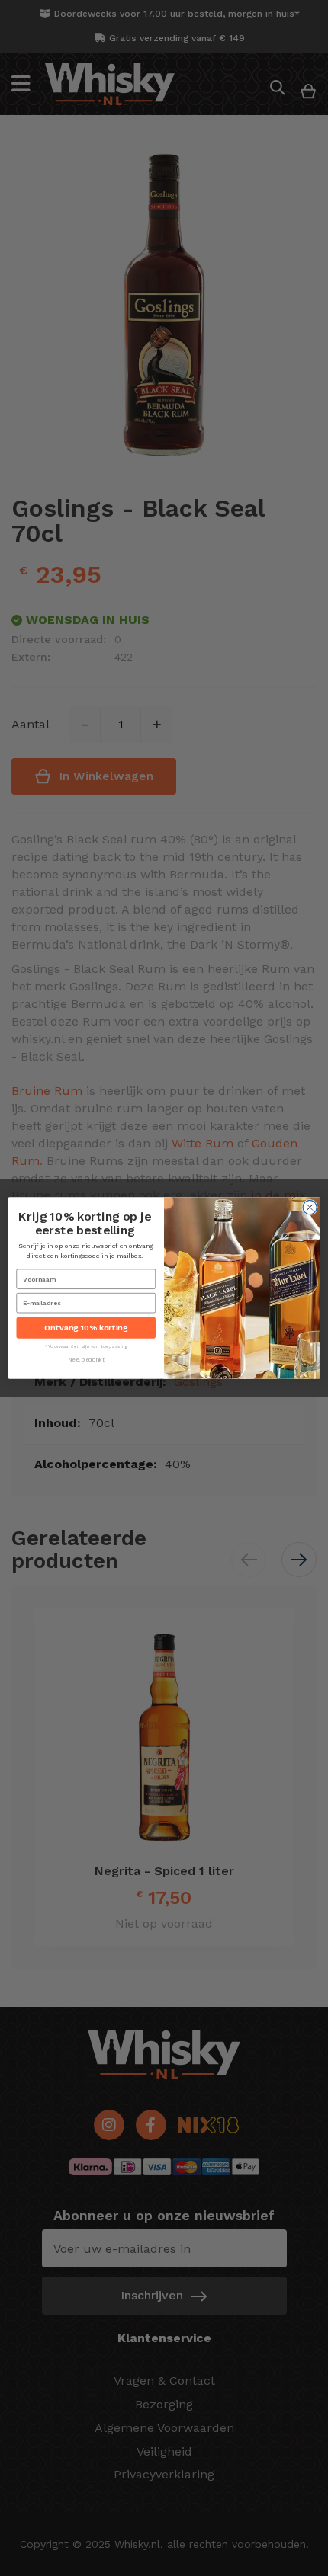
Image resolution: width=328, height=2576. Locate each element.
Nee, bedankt (86, 1360)
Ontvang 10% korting (86, 1328)
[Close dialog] (310, 1207)
